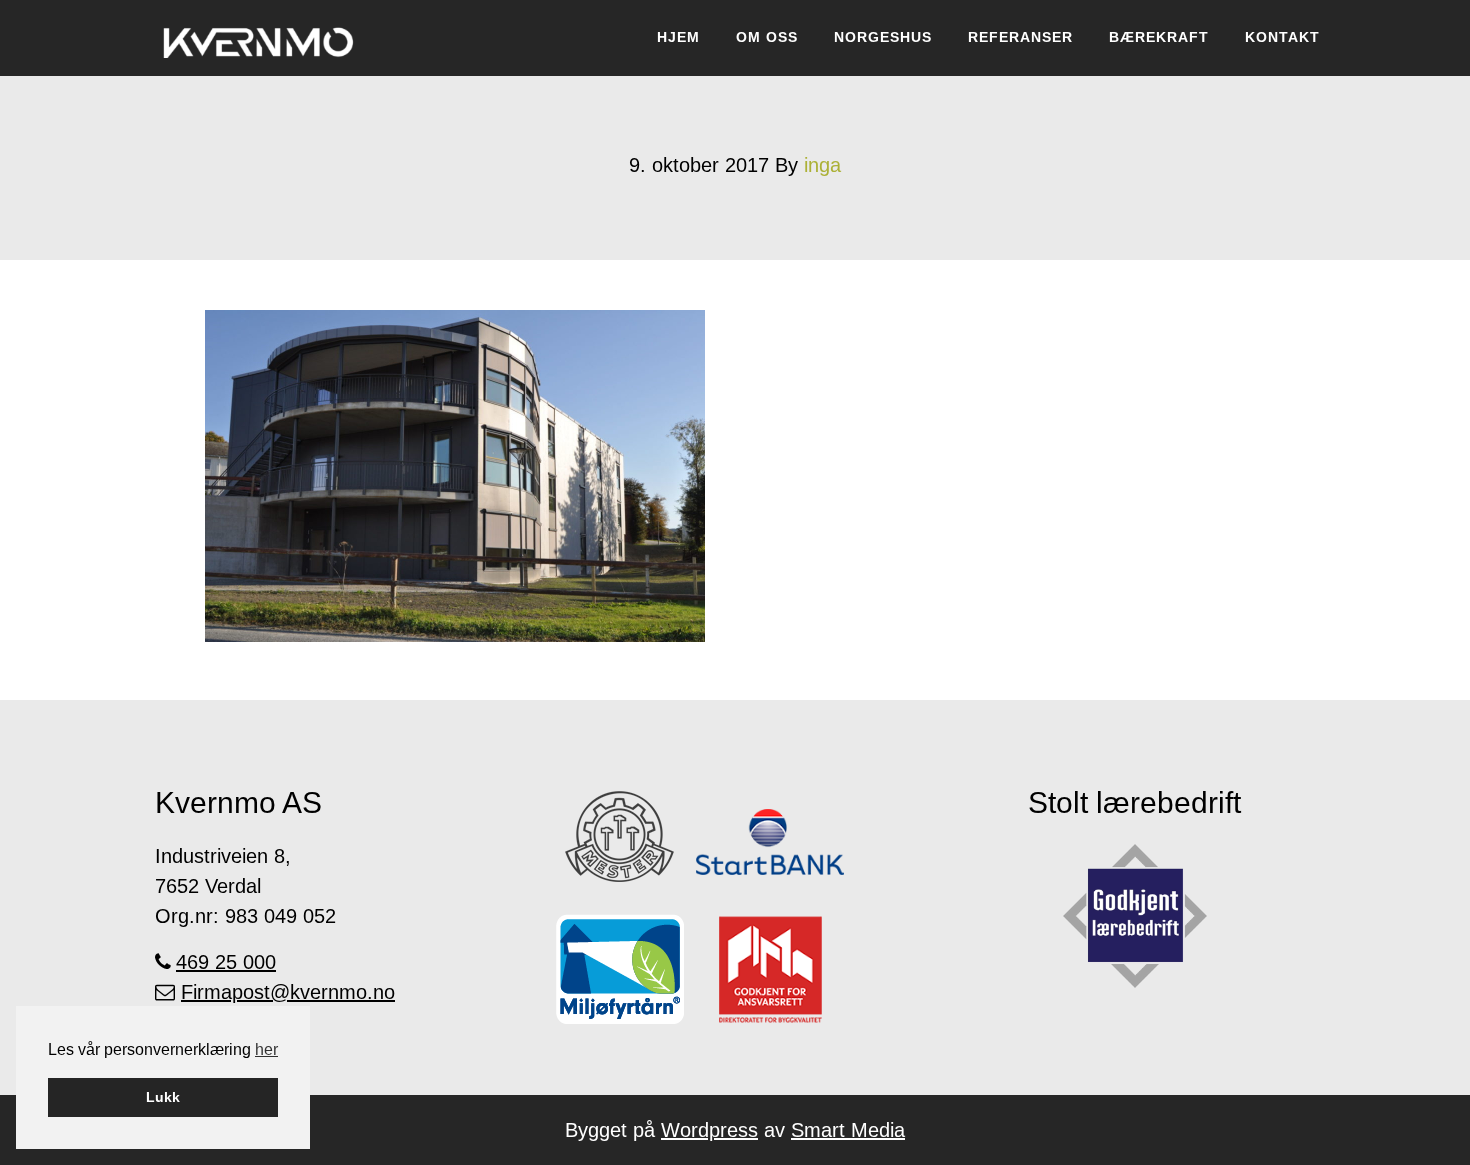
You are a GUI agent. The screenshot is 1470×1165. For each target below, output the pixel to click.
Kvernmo (258, 38)
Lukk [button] (163, 1097)
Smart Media (848, 1130)
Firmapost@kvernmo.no (288, 992)
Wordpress (709, 1130)
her (266, 1049)
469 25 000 (226, 962)
